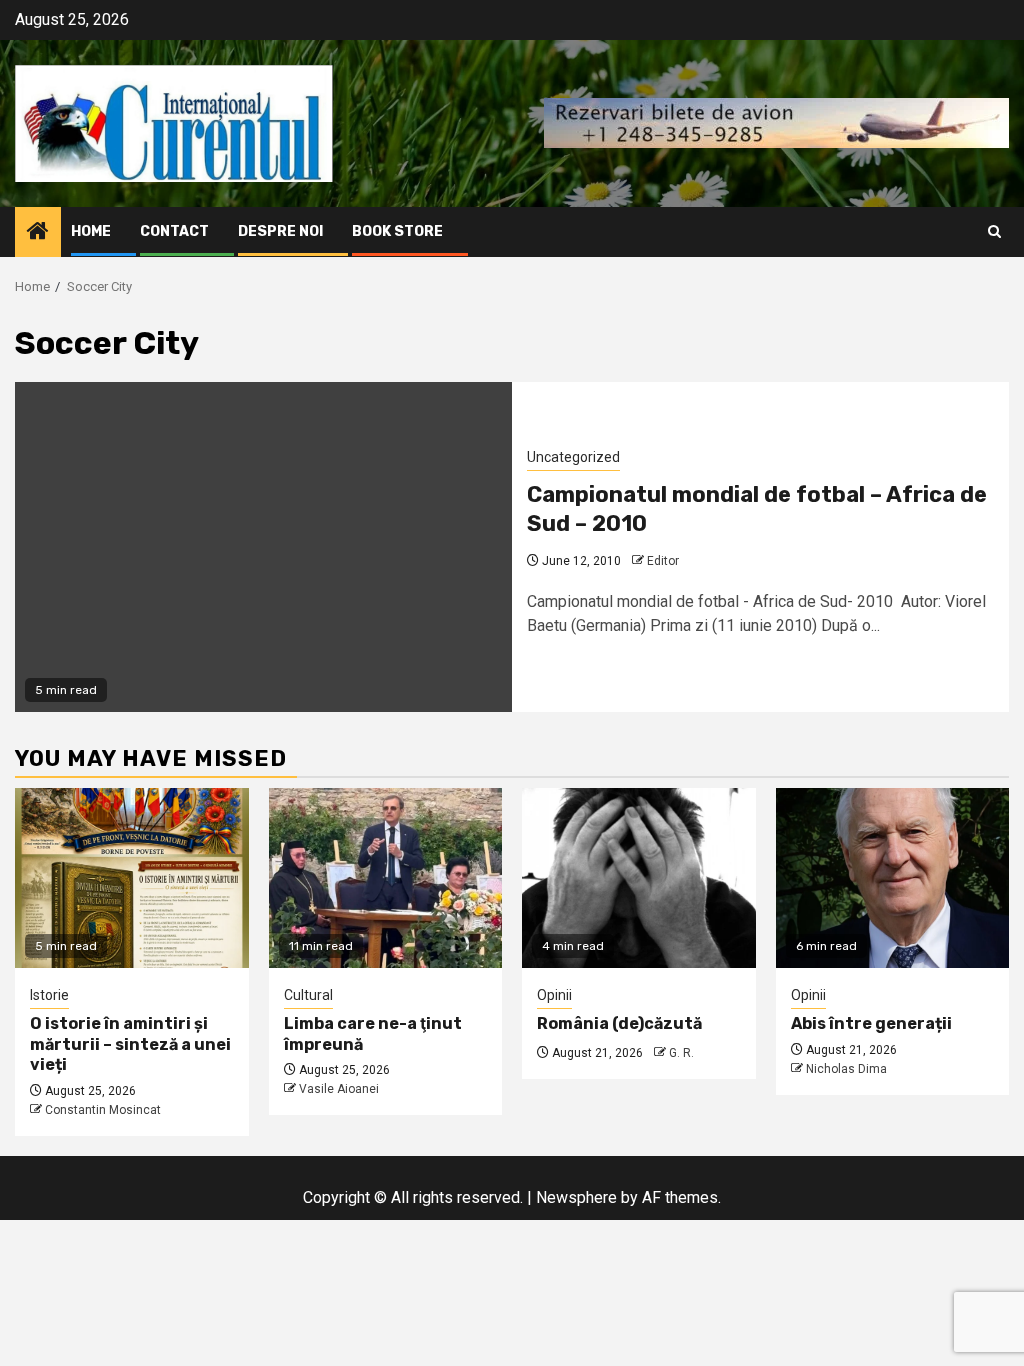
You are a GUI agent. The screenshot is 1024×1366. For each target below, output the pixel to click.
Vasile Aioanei (339, 1089)
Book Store (397, 231)
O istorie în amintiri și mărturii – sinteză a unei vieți (130, 1044)
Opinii (554, 995)
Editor (663, 561)
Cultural (308, 995)
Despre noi (280, 231)
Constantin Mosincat (103, 1110)
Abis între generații (871, 1023)
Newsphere (576, 1197)
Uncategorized (573, 457)
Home (91, 231)
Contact (174, 231)
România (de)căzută (619, 1023)
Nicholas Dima (846, 1069)
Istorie (49, 995)
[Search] (994, 231)
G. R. (681, 1053)
